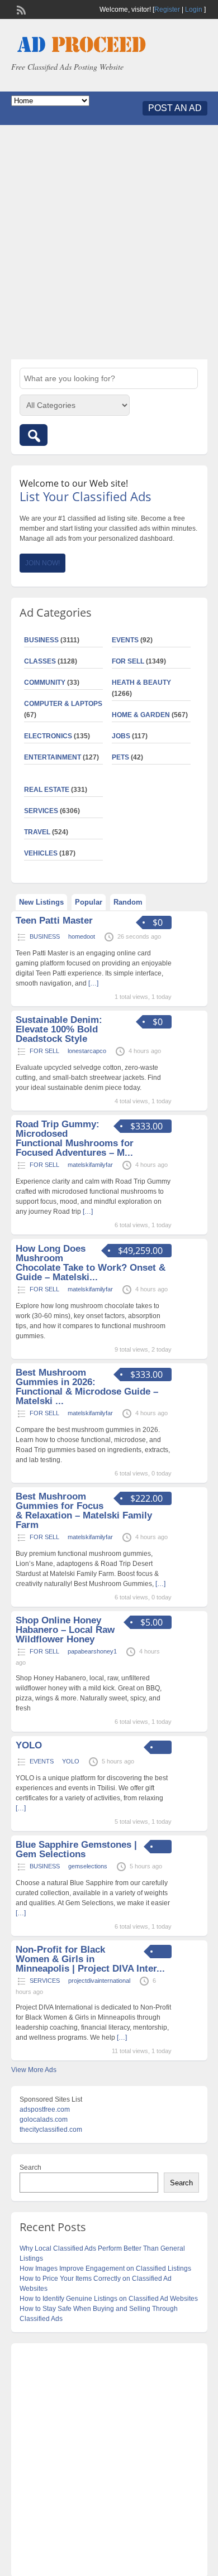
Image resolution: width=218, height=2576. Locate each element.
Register (167, 9)
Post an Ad (175, 108)
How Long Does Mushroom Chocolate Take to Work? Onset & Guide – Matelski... (91, 1263)
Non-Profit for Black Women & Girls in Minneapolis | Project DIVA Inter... (90, 1959)
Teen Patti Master (54, 921)
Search (30, 2168)
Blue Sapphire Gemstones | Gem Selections (76, 1849)
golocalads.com (44, 2120)
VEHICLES (41, 853)
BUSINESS (41, 640)
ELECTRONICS (48, 736)
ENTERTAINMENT (53, 757)
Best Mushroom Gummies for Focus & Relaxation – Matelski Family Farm (84, 1511)
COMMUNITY (45, 683)
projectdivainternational (99, 1981)
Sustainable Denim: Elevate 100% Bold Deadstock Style (59, 1029)
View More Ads (34, 2070)
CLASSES (40, 661)
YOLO (29, 1745)
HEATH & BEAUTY (141, 683)
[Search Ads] (34, 435)
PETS (120, 757)
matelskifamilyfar (90, 1165)
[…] (93, 983)
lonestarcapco (87, 1051)
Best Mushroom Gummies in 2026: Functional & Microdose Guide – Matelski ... (87, 1387)
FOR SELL (128, 661)
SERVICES (41, 811)
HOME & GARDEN (141, 715)
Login (194, 9)
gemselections (88, 1866)
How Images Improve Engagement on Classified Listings (105, 2269)
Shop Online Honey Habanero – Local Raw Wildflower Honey (65, 1630)
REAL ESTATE (47, 790)
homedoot (82, 936)
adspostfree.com (45, 2109)
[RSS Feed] (20, 9)
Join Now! (42, 563)
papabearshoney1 (92, 1651)
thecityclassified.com (51, 2130)
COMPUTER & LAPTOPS (63, 704)
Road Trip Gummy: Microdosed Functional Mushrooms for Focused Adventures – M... (75, 1138)
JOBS (121, 736)
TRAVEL (37, 832)
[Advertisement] (109, 242)
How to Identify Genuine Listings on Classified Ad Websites (109, 2299)
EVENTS (125, 640)
